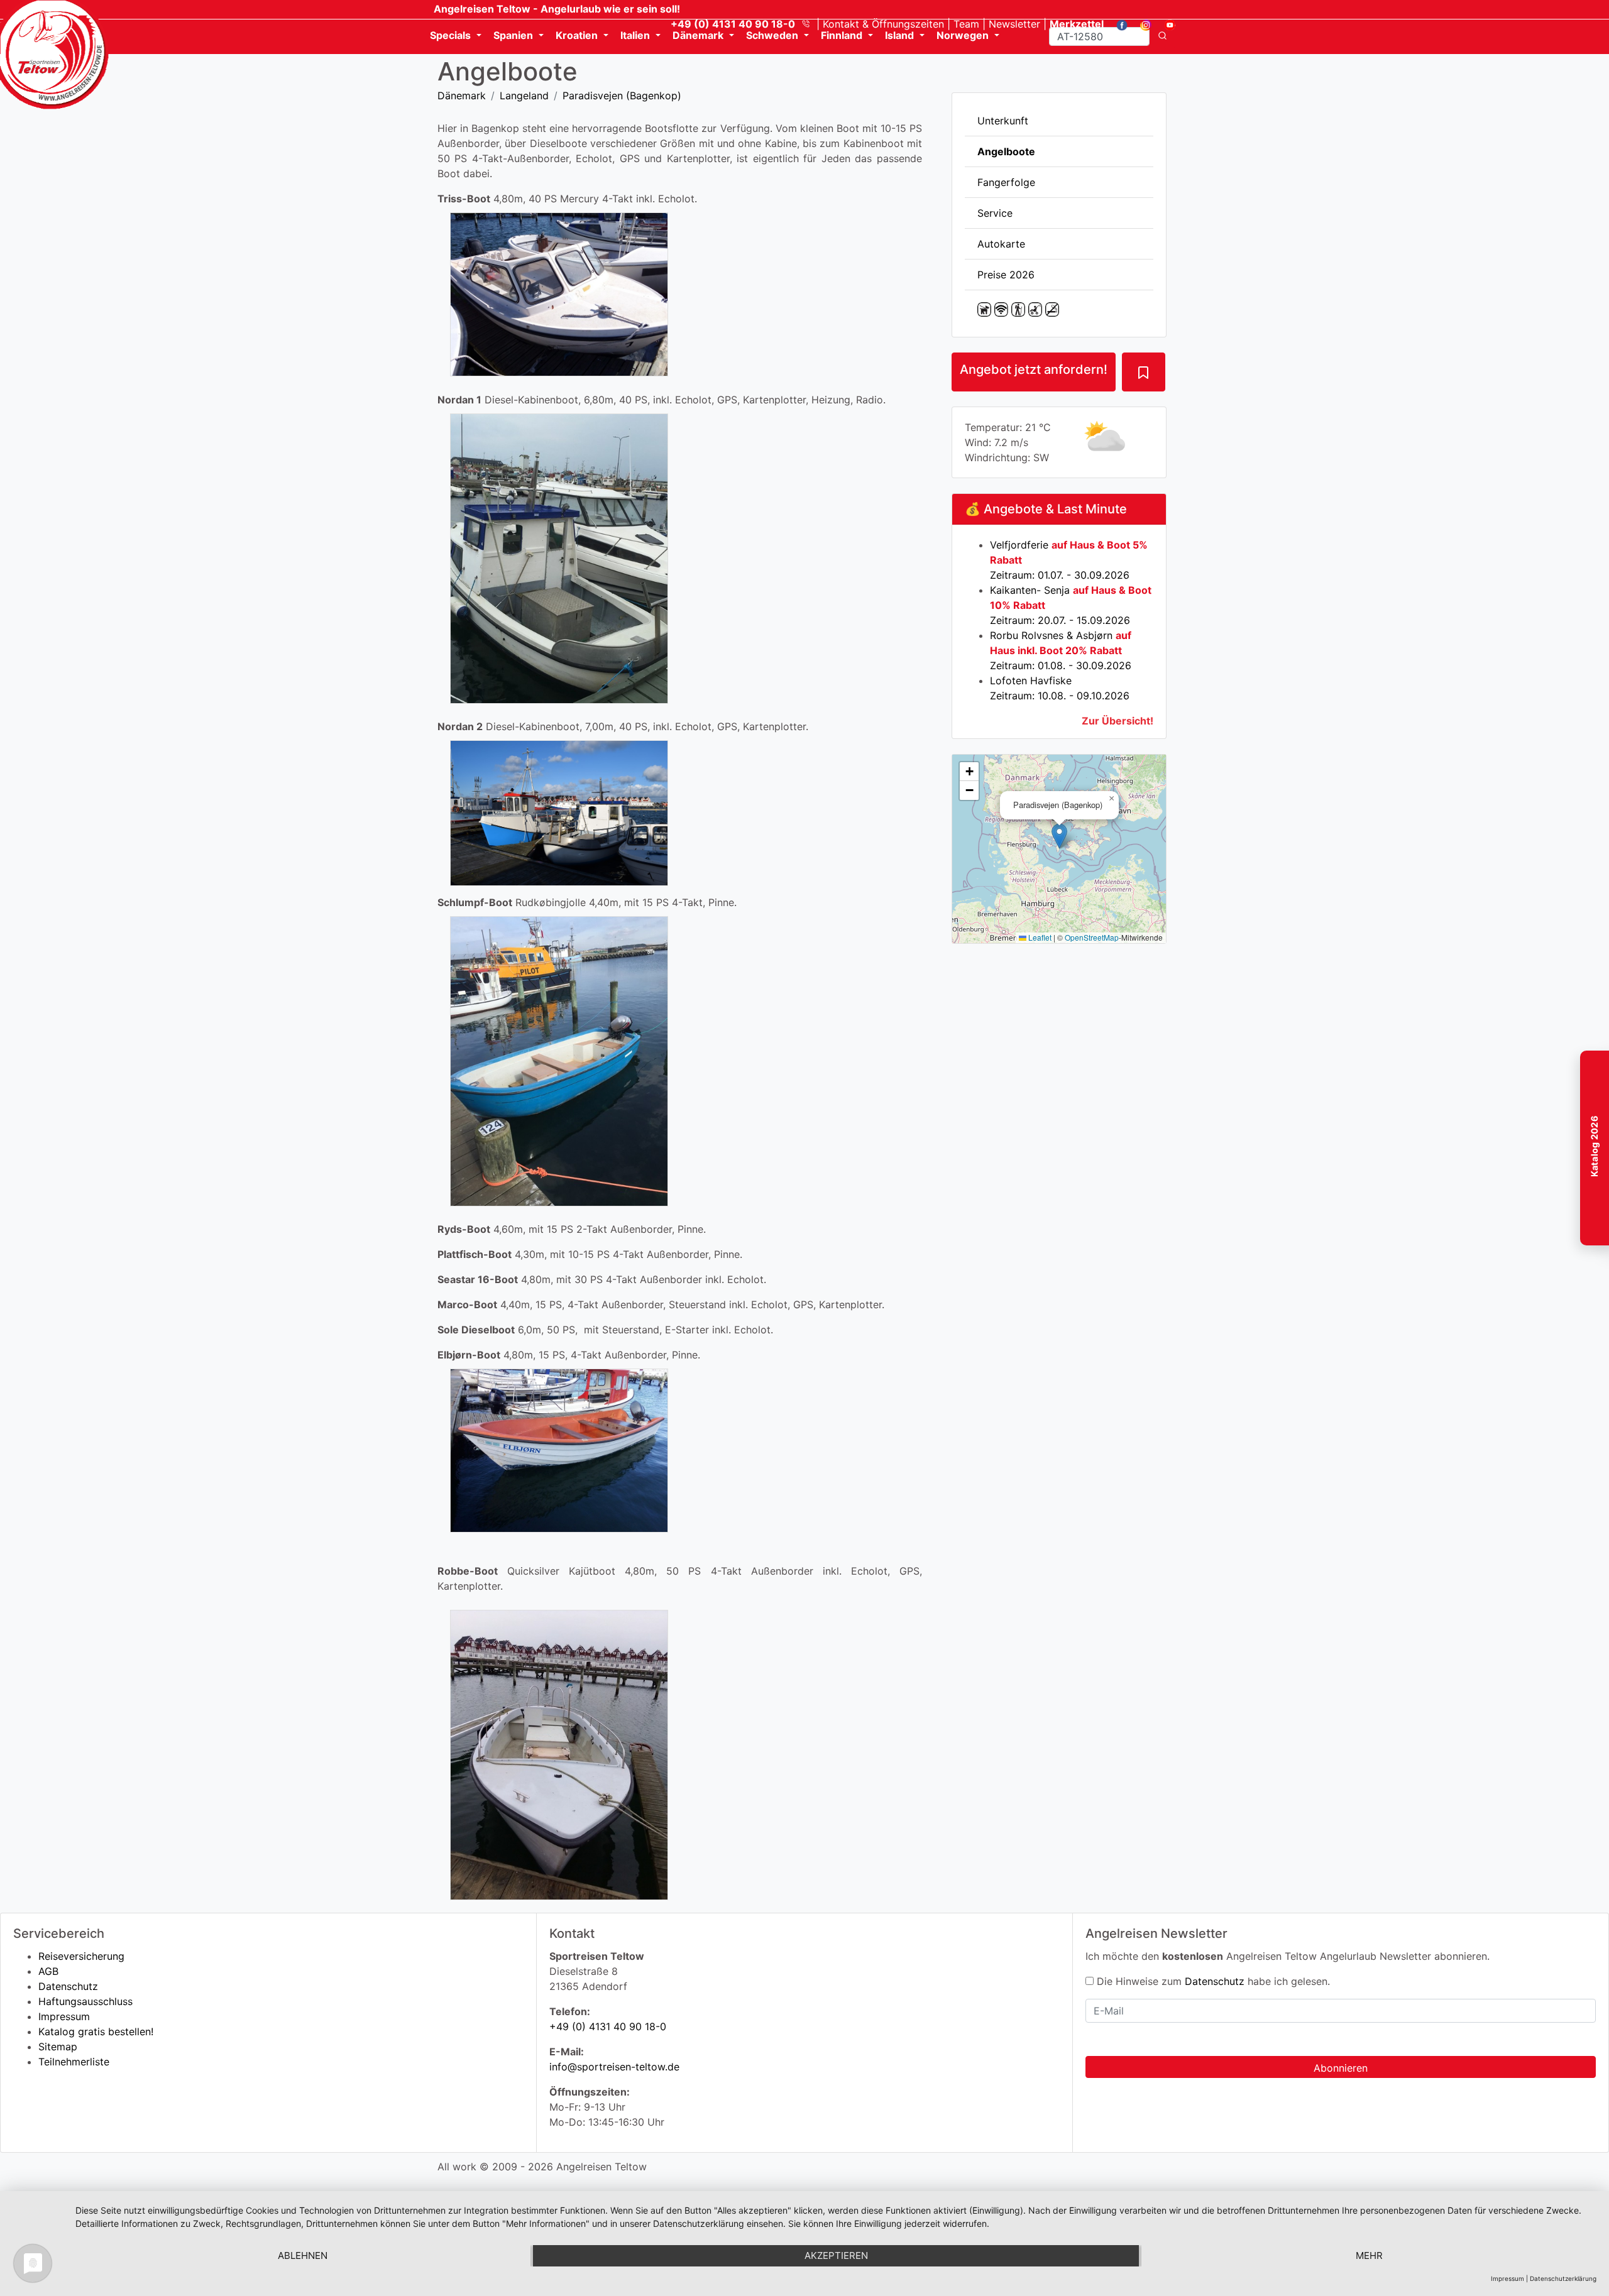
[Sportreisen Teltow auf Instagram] (1141, 24)
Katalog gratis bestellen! (96, 2031)
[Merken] (1143, 372)
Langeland (524, 96)
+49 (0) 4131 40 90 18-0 (608, 2026)
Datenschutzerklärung (1563, 2278)
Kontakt (883, 24)
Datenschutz (68, 1986)
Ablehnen (303, 2255)
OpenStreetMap (1092, 937)
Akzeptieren (836, 2255)
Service (995, 213)
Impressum (64, 2016)
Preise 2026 (1006, 275)
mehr (1369, 2255)
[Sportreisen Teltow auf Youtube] (1165, 24)
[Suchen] (1162, 36)
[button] (1059, 836)
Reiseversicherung (81, 1956)
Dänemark (462, 96)
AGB (48, 1971)
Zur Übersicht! (1118, 721)
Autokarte (1001, 244)
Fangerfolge (1006, 182)
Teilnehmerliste (74, 2062)
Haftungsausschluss (85, 2001)
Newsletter (1014, 24)
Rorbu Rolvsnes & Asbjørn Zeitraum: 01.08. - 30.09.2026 (1061, 650)
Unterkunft (1003, 121)
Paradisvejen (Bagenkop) (622, 96)
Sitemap (58, 2047)
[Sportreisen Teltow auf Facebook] (1117, 24)
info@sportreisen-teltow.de (614, 2067)
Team (966, 24)
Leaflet (1039, 937)
